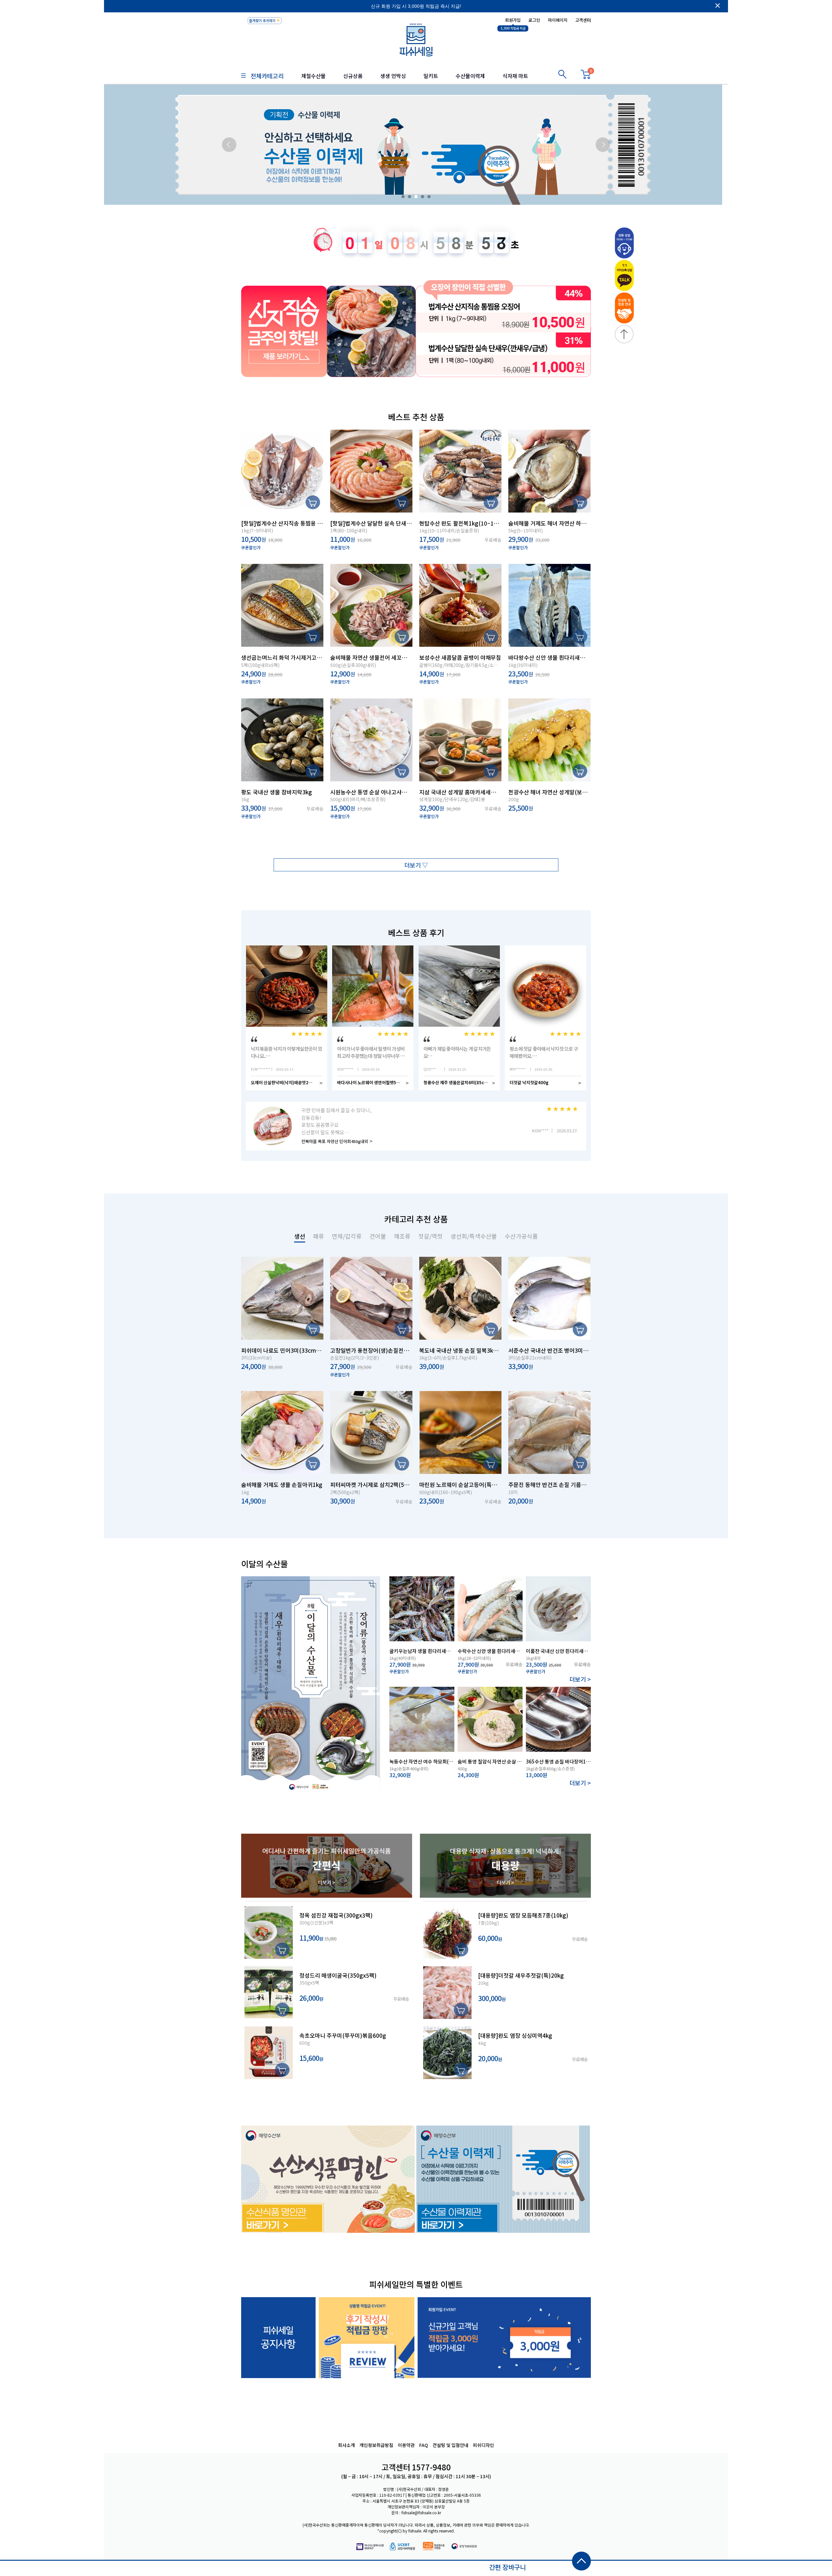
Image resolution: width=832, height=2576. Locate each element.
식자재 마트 (515, 76)
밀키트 (431, 76)
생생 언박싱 (393, 76)
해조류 (402, 1236)
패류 (318, 1236)
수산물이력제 (470, 76)
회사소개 (346, 2445)
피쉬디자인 (483, 2445)
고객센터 (583, 20)
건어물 (378, 1236)
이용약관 (406, 2445)
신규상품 (353, 76)
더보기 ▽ (416, 865)
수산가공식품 (521, 1236)
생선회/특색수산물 (474, 1236)
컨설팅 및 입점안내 (450, 2445)
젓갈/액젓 (430, 1236)
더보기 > (580, 1679)
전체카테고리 (267, 76)
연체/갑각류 (347, 1236)
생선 (300, 1236)
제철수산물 (313, 76)
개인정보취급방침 (376, 2445)
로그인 (534, 20)
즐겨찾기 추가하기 (262, 20)
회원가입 (513, 20)
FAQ (424, 2445)
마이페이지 (558, 20)
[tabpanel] (416, 145)
